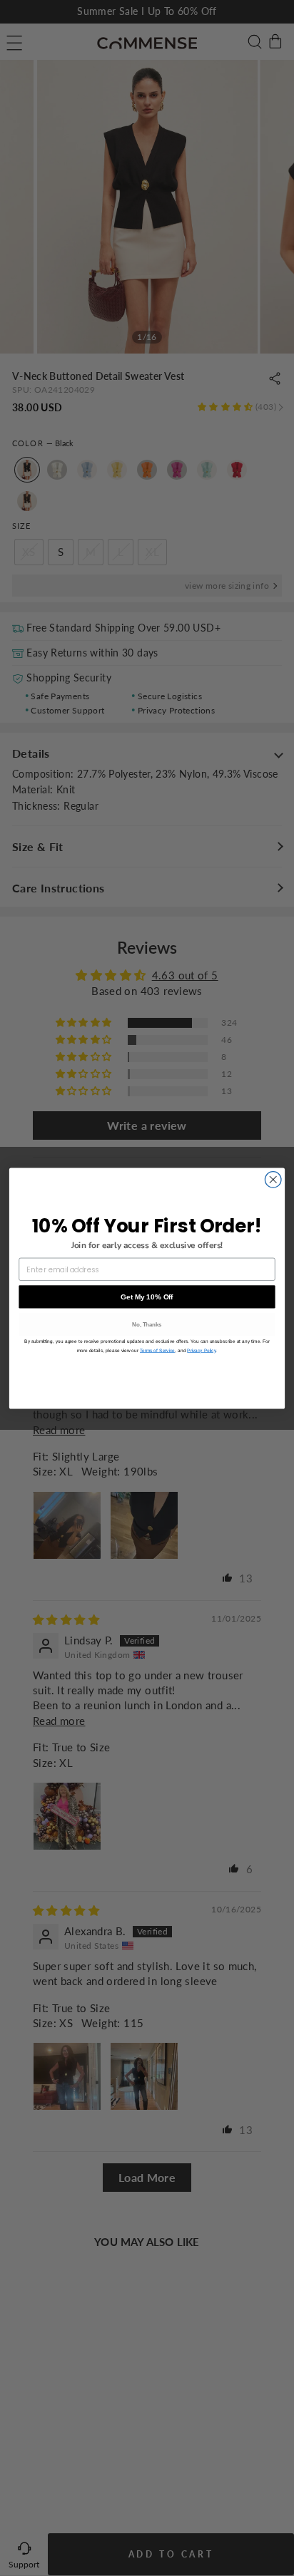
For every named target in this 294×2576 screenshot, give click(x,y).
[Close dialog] (273, 1179)
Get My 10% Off (147, 1296)
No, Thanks (147, 1324)
